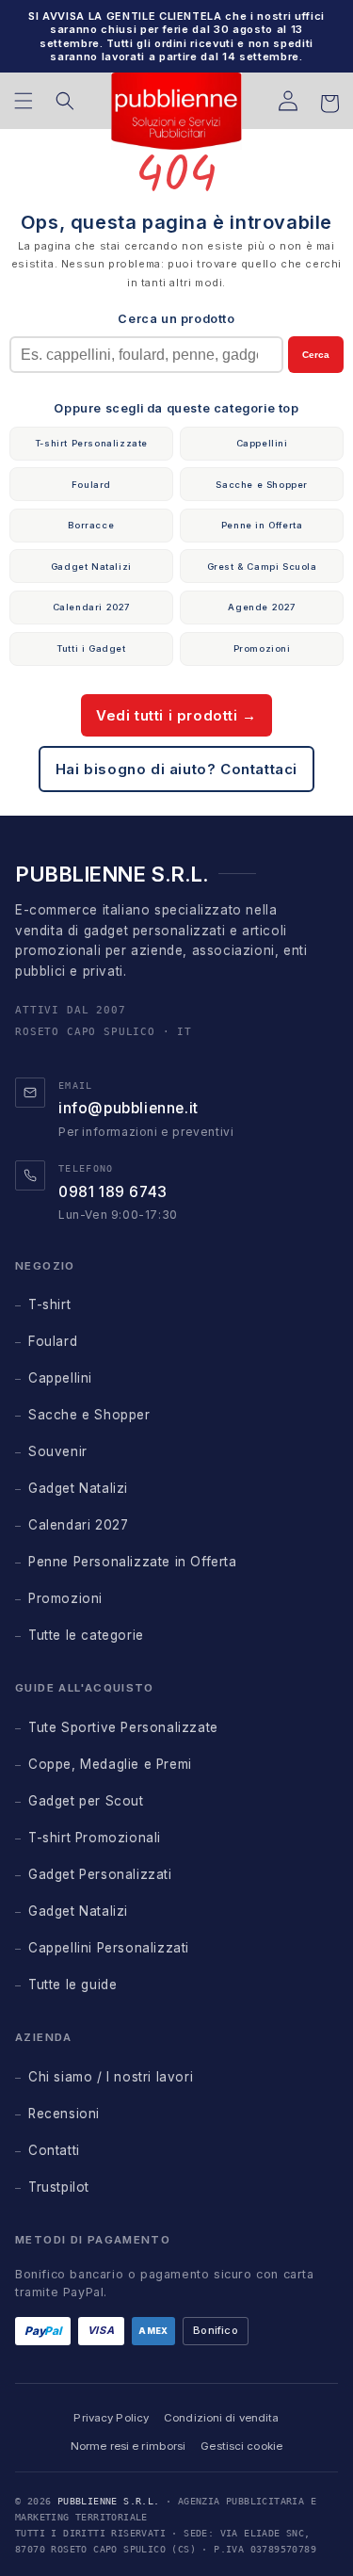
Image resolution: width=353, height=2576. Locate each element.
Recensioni (64, 2114)
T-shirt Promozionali (95, 1838)
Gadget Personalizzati (100, 1874)
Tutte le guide (72, 1985)
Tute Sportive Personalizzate (123, 1727)
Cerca (316, 355)
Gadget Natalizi (91, 567)
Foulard (91, 485)
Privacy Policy (111, 2418)
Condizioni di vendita (221, 2418)
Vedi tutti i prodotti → (176, 715)
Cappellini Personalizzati (109, 1948)
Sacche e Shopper (262, 485)
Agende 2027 (262, 607)
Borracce (91, 525)
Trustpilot (59, 2187)
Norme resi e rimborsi (128, 2446)
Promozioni (262, 648)
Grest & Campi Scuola (262, 567)
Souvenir (58, 1451)
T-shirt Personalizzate (91, 443)
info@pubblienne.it (128, 1108)
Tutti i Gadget (91, 648)
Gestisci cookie (241, 2446)
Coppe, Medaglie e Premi (110, 1764)
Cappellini (262, 443)
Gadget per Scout (86, 1801)
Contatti (54, 2150)
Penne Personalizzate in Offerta (133, 1562)
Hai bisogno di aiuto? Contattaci (176, 769)
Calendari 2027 (91, 607)
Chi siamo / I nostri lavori (111, 2077)
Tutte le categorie (86, 1635)
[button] (24, 101)
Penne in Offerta (262, 525)
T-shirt (49, 1304)
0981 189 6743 (113, 1192)
